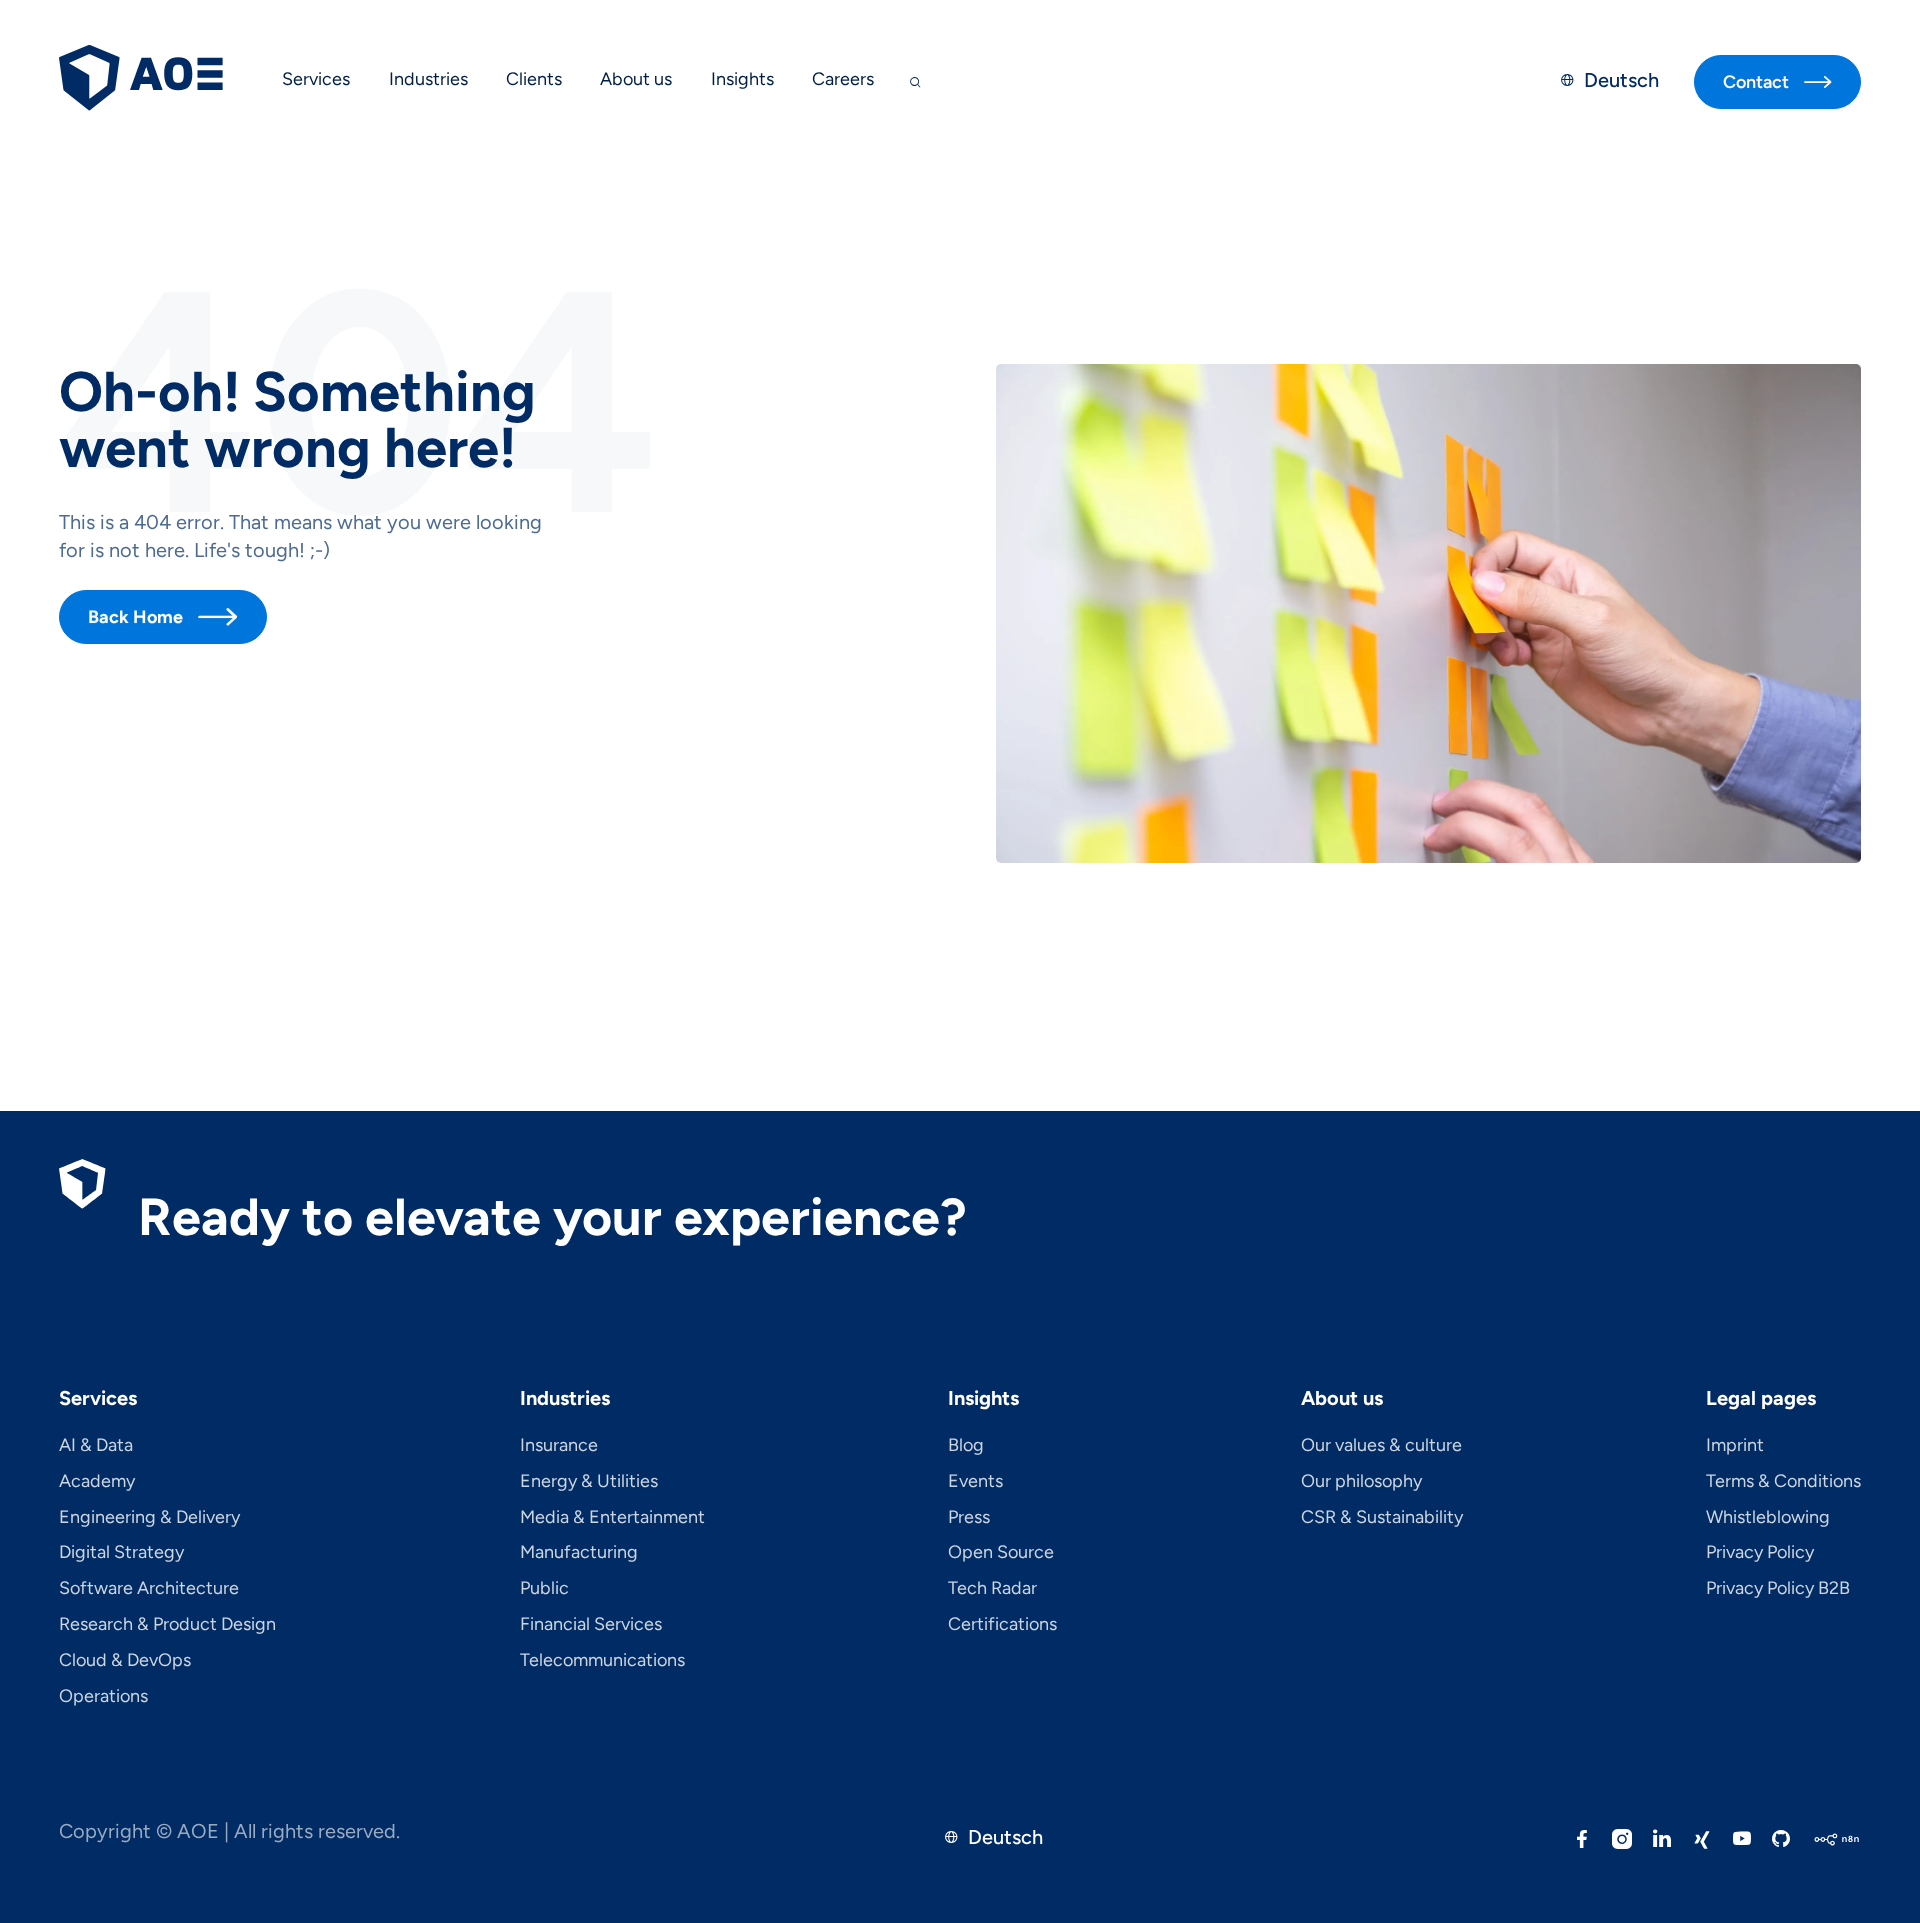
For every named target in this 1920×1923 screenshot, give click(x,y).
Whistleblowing (1768, 1518)
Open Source (1001, 1553)
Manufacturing (579, 1553)
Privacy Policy (1760, 1553)
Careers (843, 79)
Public (544, 1589)
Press (969, 1518)
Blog (966, 1446)
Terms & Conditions (1783, 1482)
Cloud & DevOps (125, 1661)
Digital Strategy (121, 1553)
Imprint (1735, 1446)
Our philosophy (1361, 1482)
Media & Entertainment (612, 1518)
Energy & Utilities (589, 1482)
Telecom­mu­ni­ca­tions (602, 1661)
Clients (534, 79)
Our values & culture (1381, 1446)
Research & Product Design (167, 1625)
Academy (97, 1482)
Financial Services (591, 1625)
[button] (316, 82)
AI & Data (96, 1446)
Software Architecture (149, 1589)
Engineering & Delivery (149, 1518)
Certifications (1002, 1625)
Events (975, 1482)
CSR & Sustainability (1382, 1518)
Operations (103, 1697)
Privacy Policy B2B (1778, 1589)
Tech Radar (992, 1589)
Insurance (559, 1446)
